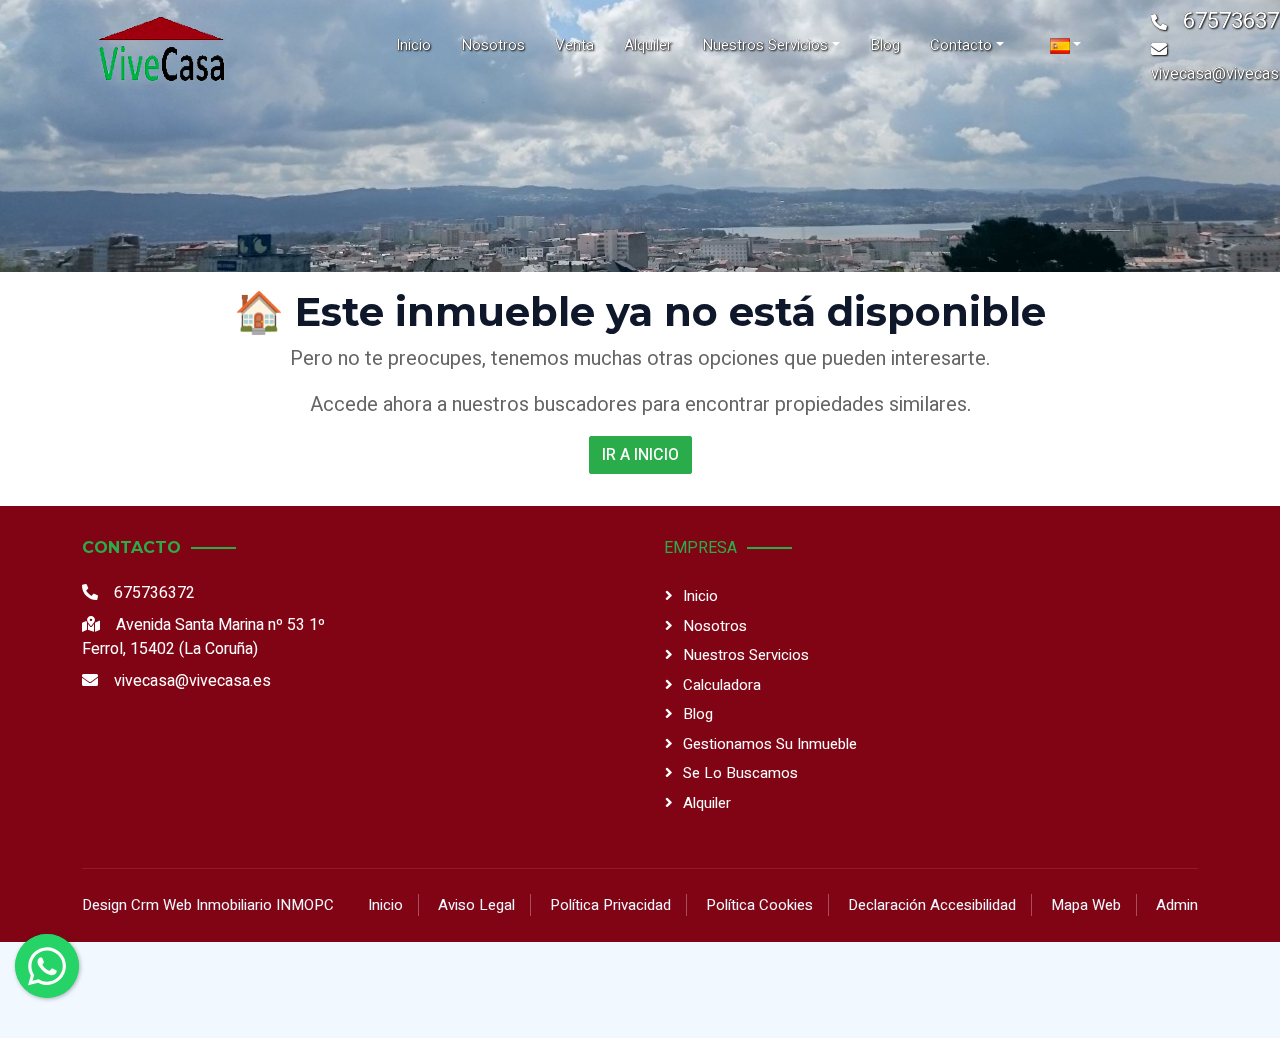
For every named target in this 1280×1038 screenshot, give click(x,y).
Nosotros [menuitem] (493, 45)
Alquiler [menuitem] (648, 45)
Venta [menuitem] (574, 45)
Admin (1177, 905)
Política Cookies (759, 905)
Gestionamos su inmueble (770, 744)
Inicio (700, 596)
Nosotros (715, 626)
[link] (160, 45)
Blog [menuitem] (885, 45)
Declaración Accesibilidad (932, 905)
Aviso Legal (476, 905)
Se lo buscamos (740, 773)
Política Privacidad (610, 905)
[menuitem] (1066, 45)
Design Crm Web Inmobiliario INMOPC (208, 905)
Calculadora (722, 685)
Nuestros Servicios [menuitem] (765, 45)
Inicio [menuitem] (413, 45)
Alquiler (707, 803)
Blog (698, 714)
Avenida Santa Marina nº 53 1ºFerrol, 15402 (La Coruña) (203, 637)
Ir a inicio (640, 455)
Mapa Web (1086, 905)
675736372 (154, 593)
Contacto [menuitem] (961, 45)
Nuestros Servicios (746, 655)
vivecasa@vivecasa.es (192, 681)
